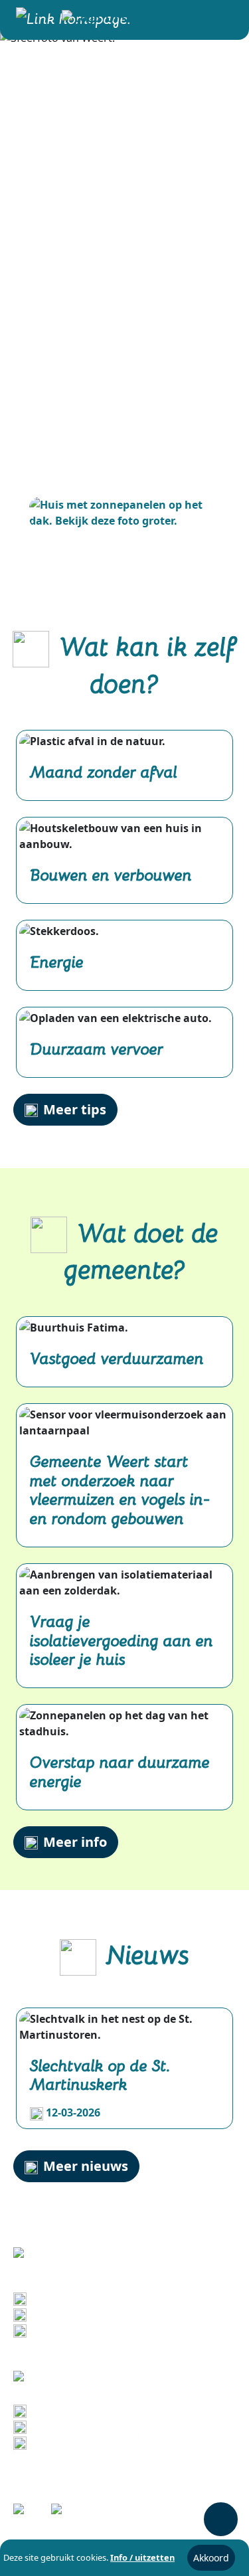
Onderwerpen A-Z (78, 2427)
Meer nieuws (86, 2166)
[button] (125, 25)
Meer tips (75, 1109)
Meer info (75, 1842)
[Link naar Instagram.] (66, 2513)
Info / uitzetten (142, 2557)
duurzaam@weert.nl (86, 2330)
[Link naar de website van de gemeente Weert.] (78, 2377)
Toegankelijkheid (77, 2443)
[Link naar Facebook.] (28, 2513)
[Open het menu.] (220, 20)
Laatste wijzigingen (84, 2411)
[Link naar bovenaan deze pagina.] (221, 2519)
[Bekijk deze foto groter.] (124, 513)
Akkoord (211, 2558)
